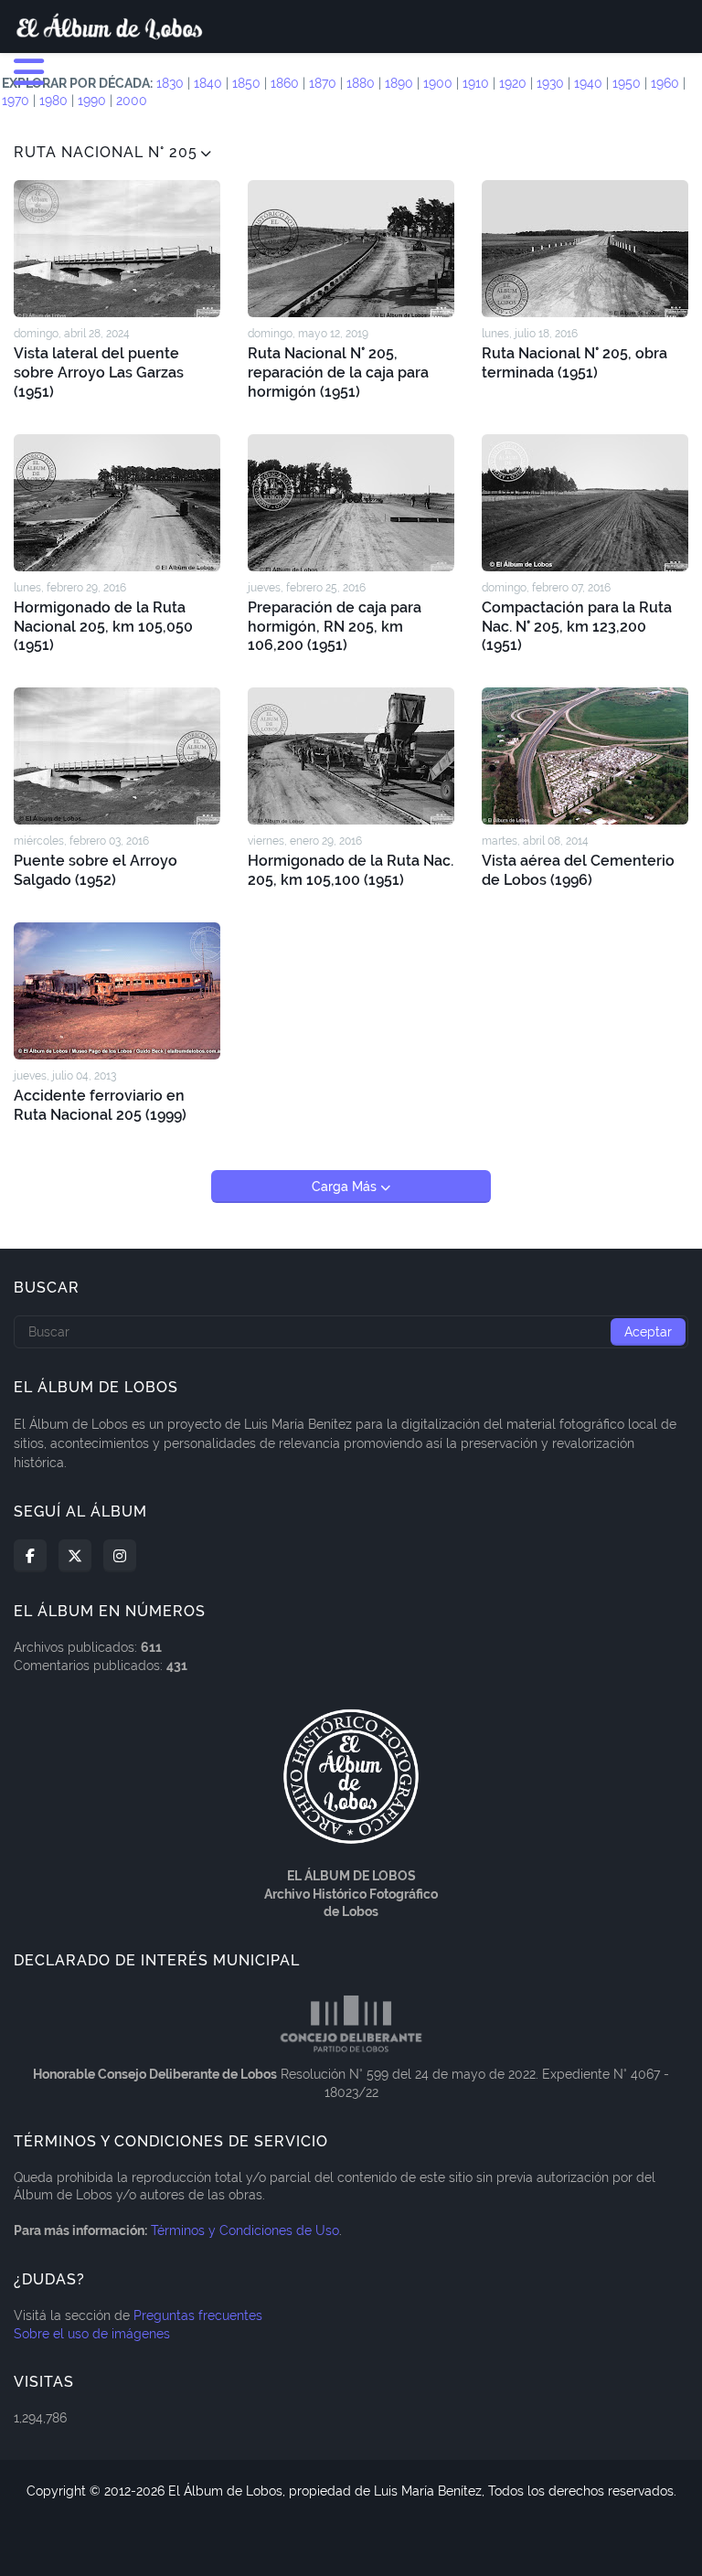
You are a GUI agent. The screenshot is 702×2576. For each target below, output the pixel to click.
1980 (53, 101)
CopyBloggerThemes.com (450, 2508)
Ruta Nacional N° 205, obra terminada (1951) (574, 363)
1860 (285, 83)
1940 (588, 83)
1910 (476, 83)
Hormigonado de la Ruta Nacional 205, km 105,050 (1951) (103, 627)
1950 (627, 83)
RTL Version (448, 2539)
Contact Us (360, 2539)
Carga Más (346, 1187)
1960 (665, 83)
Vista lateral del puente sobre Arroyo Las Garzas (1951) (99, 373)
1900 (438, 83)
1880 (361, 83)
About (290, 2539)
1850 (246, 83)
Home (236, 2539)
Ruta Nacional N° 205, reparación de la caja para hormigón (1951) (338, 373)
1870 (323, 83)
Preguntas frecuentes (198, 2315)
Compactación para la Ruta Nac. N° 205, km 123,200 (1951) (577, 627)
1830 (170, 83)
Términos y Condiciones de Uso (245, 2230)
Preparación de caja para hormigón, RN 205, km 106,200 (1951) (335, 627)
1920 (513, 83)
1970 (16, 101)
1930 (550, 83)
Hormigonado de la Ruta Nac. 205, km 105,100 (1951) (351, 870)
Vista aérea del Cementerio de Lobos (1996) (578, 870)
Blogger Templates (305, 2508)
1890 (399, 83)
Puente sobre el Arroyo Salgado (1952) (96, 870)
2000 (132, 101)
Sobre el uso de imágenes (92, 2334)
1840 (208, 83)
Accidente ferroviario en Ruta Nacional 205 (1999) (100, 1105)
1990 (92, 101)
